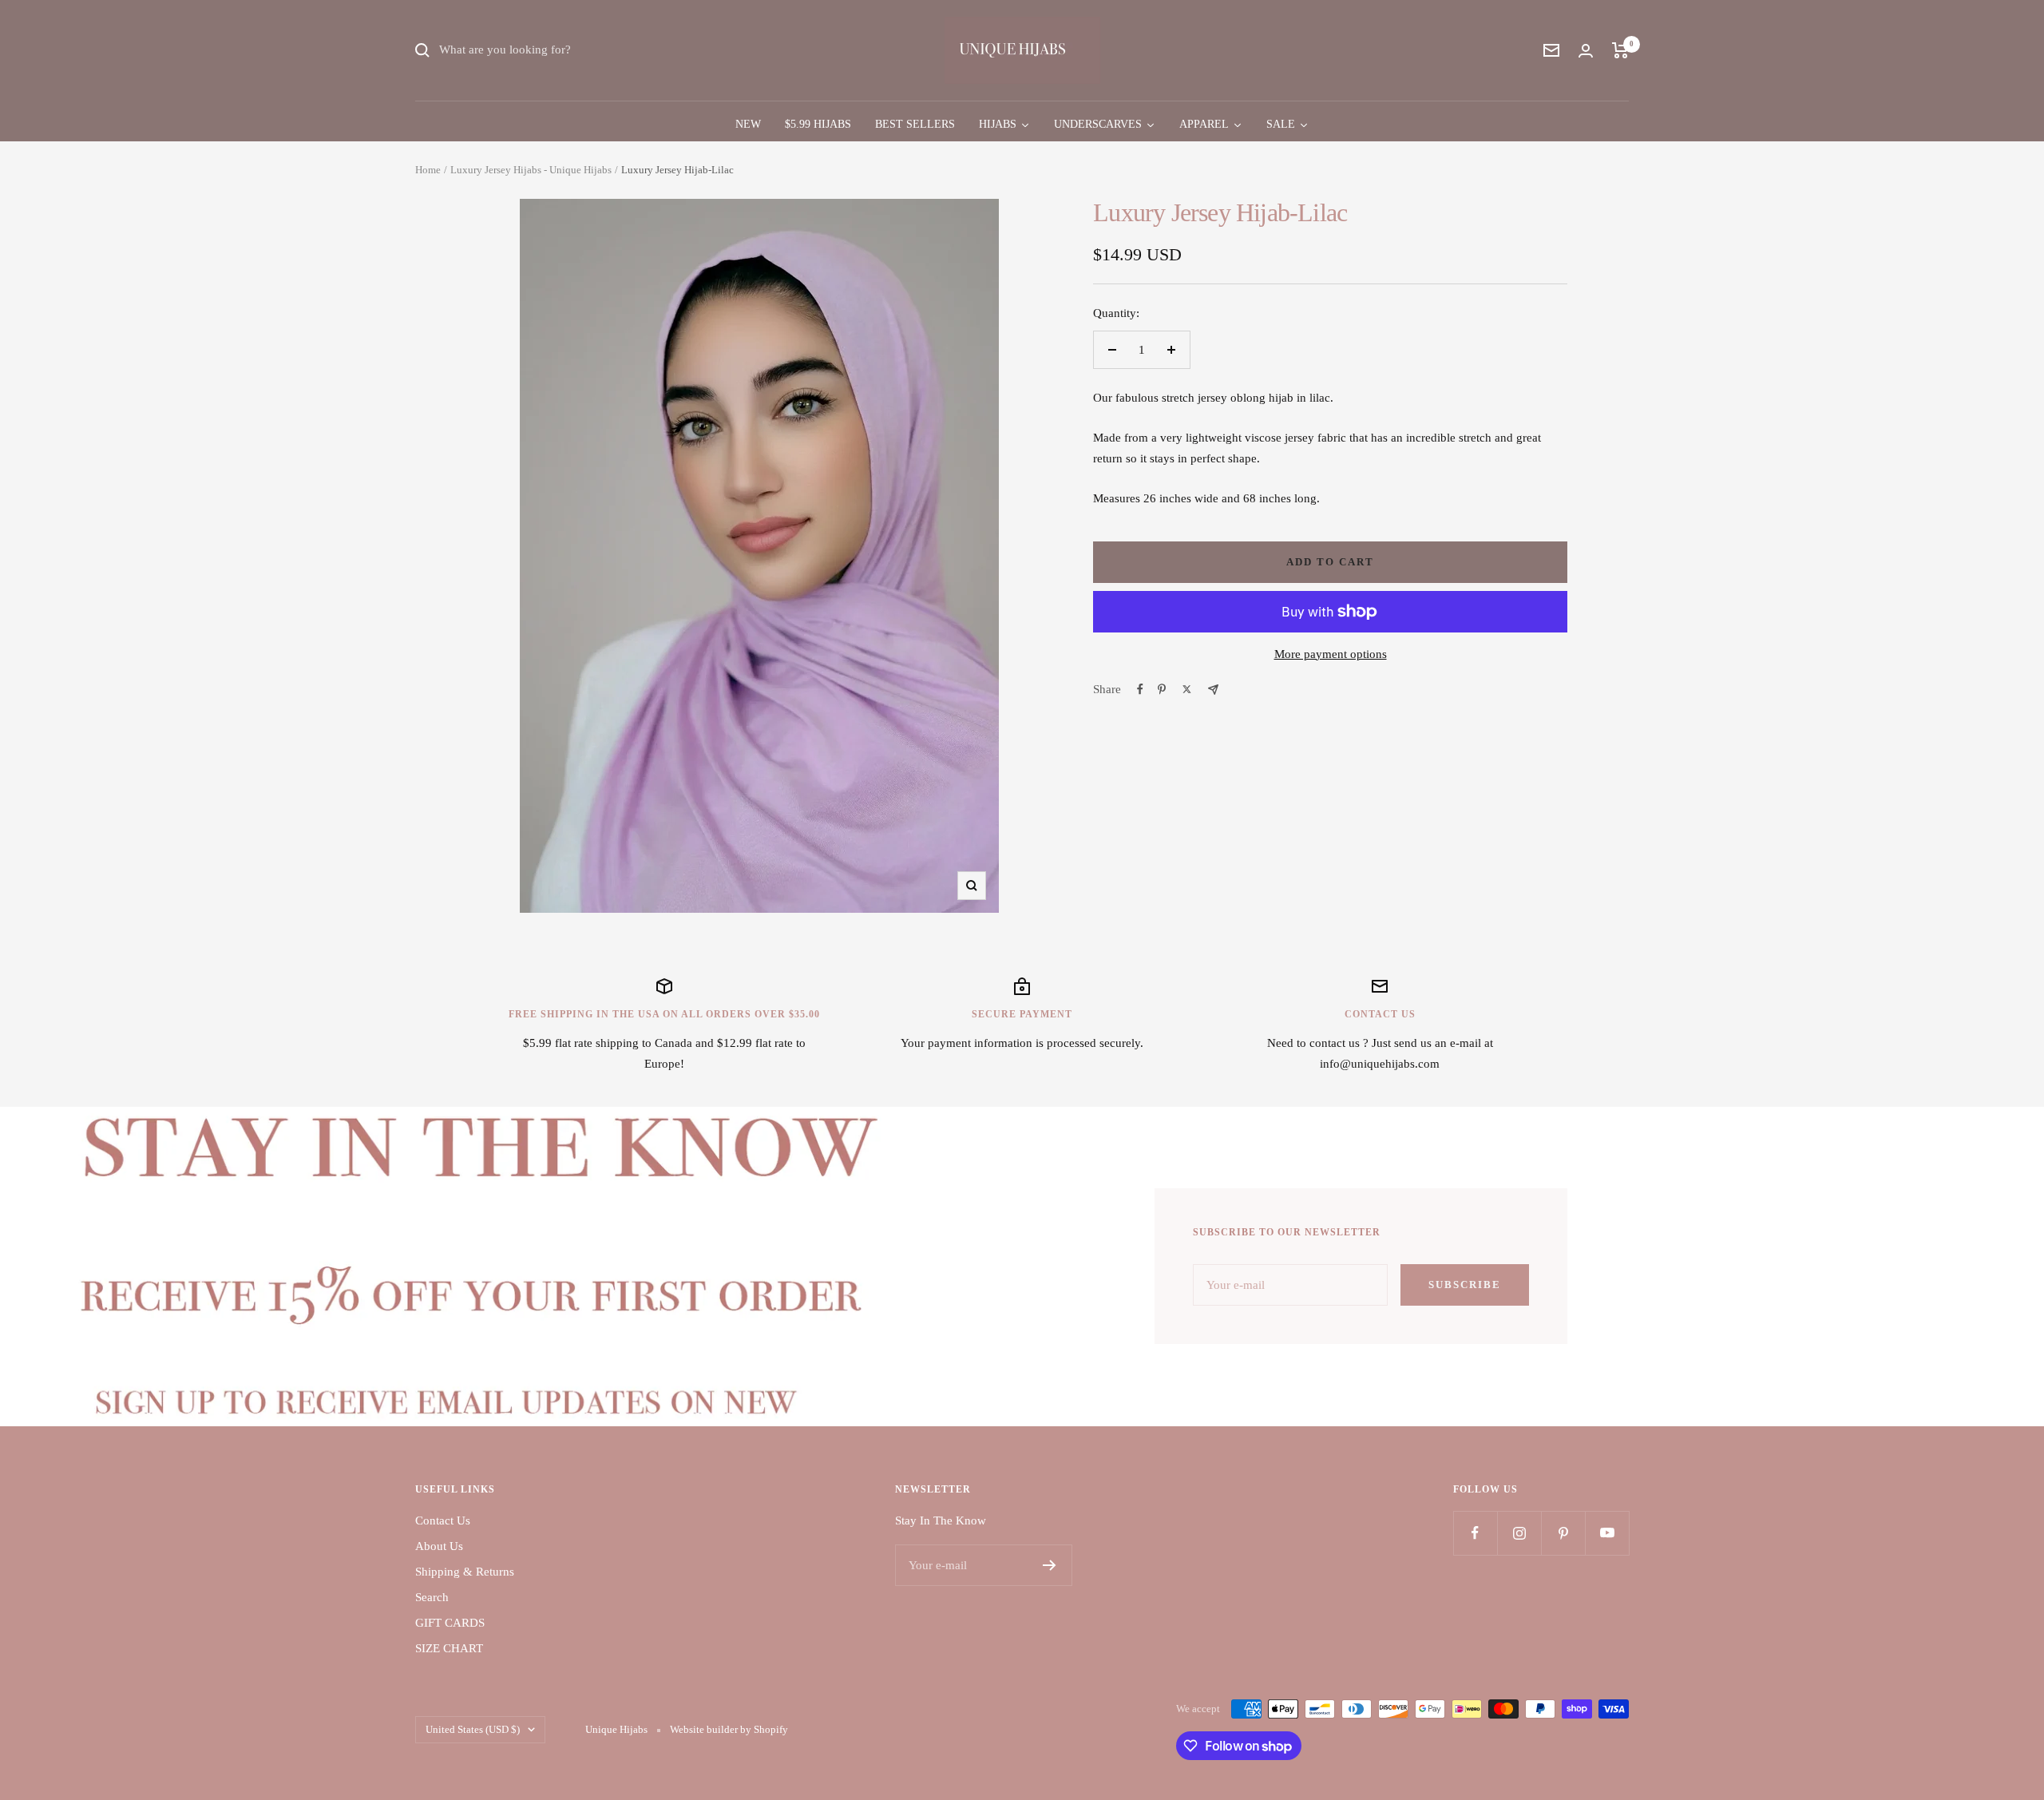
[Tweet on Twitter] (1187, 689)
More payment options (1331, 654)
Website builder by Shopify (729, 1729)
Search (432, 1597)
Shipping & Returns (465, 1572)
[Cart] (1620, 50)
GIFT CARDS (450, 1623)
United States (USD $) (473, 1729)
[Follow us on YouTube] (1607, 1533)
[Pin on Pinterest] (1162, 689)
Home (428, 170)
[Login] (1586, 51)
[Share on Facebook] (1140, 689)
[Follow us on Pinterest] (1563, 1533)
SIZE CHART (449, 1648)
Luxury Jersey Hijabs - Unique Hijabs (531, 170)
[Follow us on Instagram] (1519, 1533)
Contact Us (443, 1520)
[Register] (1050, 1565)
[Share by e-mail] (1213, 690)
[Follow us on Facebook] (1475, 1533)
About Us (439, 1546)
